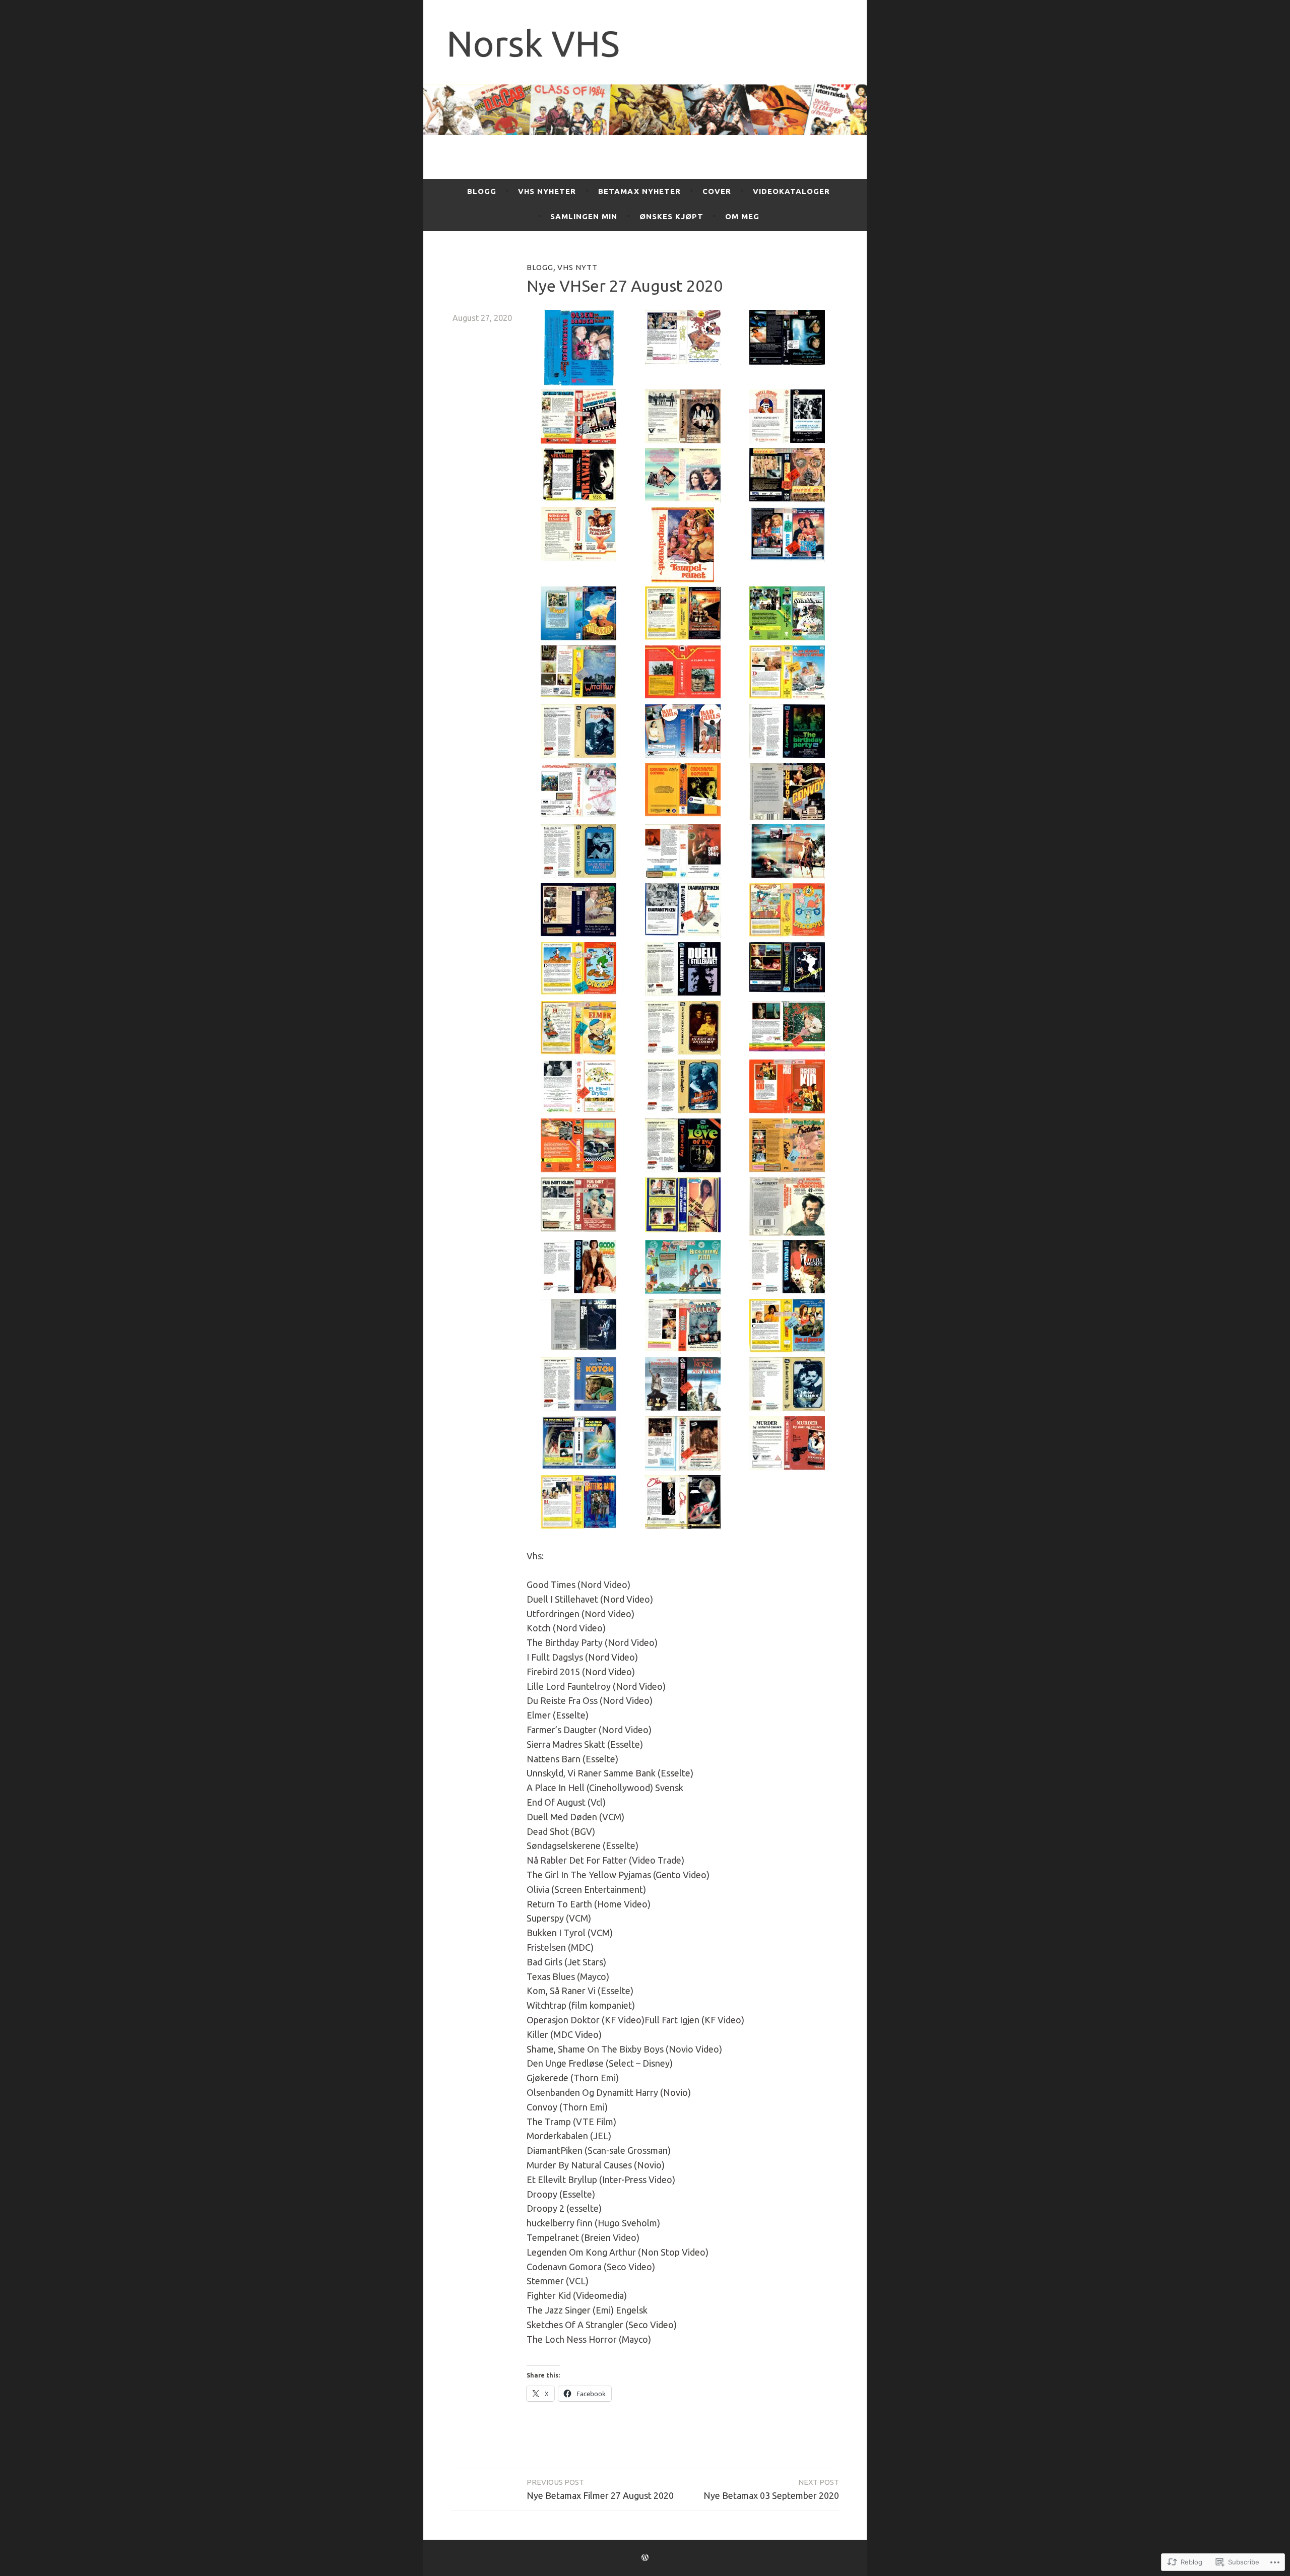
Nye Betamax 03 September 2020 (771, 2489)
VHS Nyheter (547, 191)
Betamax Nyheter (639, 191)
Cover (717, 191)
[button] (579, 350)
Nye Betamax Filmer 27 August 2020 (600, 2489)
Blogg (482, 191)
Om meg (742, 216)
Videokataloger (791, 191)
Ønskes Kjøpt (671, 216)
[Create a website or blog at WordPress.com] (645, 2558)
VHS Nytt (577, 267)
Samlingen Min (584, 216)
